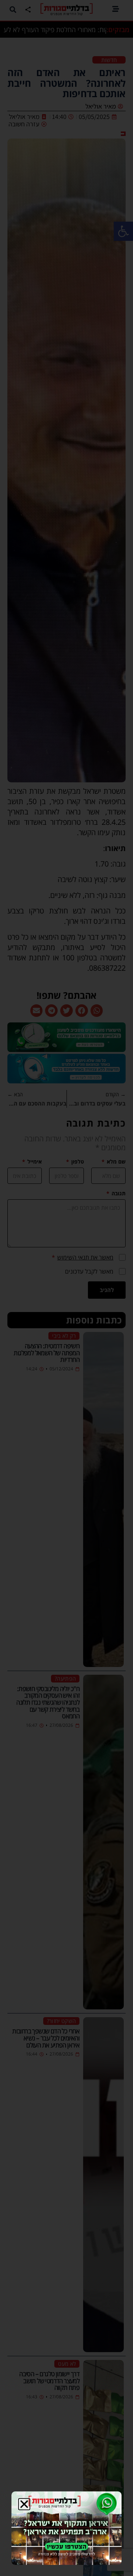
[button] (24, 2504)
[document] (66, 1288)
